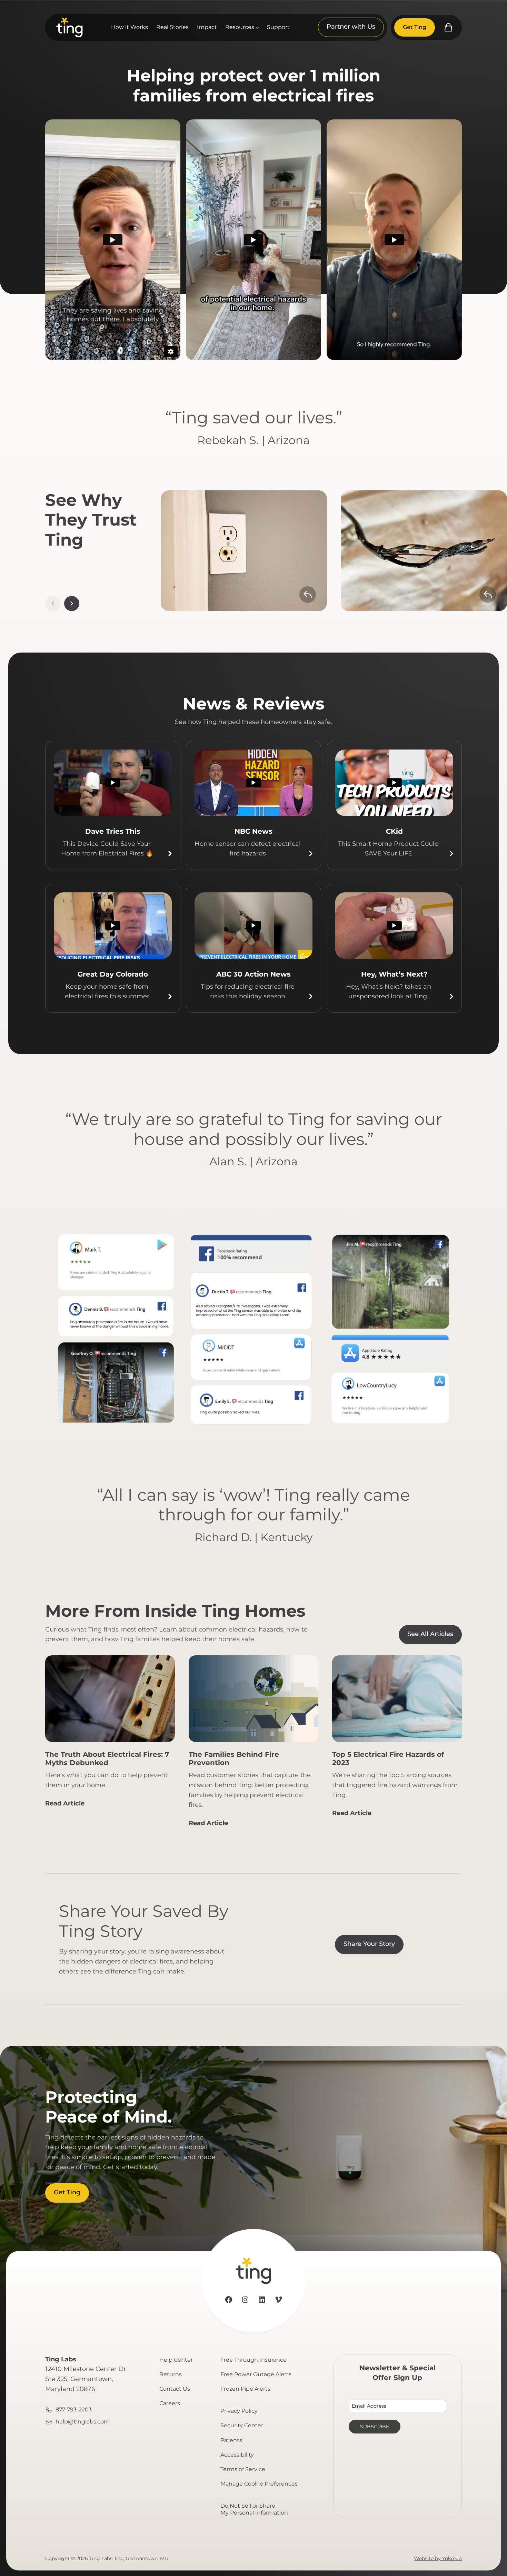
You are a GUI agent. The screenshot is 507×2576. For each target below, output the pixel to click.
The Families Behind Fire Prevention (234, 1759)
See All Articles (430, 1634)
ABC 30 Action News (254, 974)
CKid (394, 831)
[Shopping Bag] (448, 27)
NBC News (254, 831)
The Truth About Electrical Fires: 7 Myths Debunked (107, 1759)
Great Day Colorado (113, 974)
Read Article (65, 1806)
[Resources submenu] (257, 28)
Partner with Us (351, 27)
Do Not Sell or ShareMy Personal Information (254, 2509)
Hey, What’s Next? (394, 974)
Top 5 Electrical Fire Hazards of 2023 (388, 1759)
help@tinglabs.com (83, 2422)
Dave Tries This (113, 831)
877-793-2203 (74, 2410)
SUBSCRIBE (375, 2427)
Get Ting (415, 27)
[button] (72, 604)
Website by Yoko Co (438, 2558)
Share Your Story (369, 1944)
